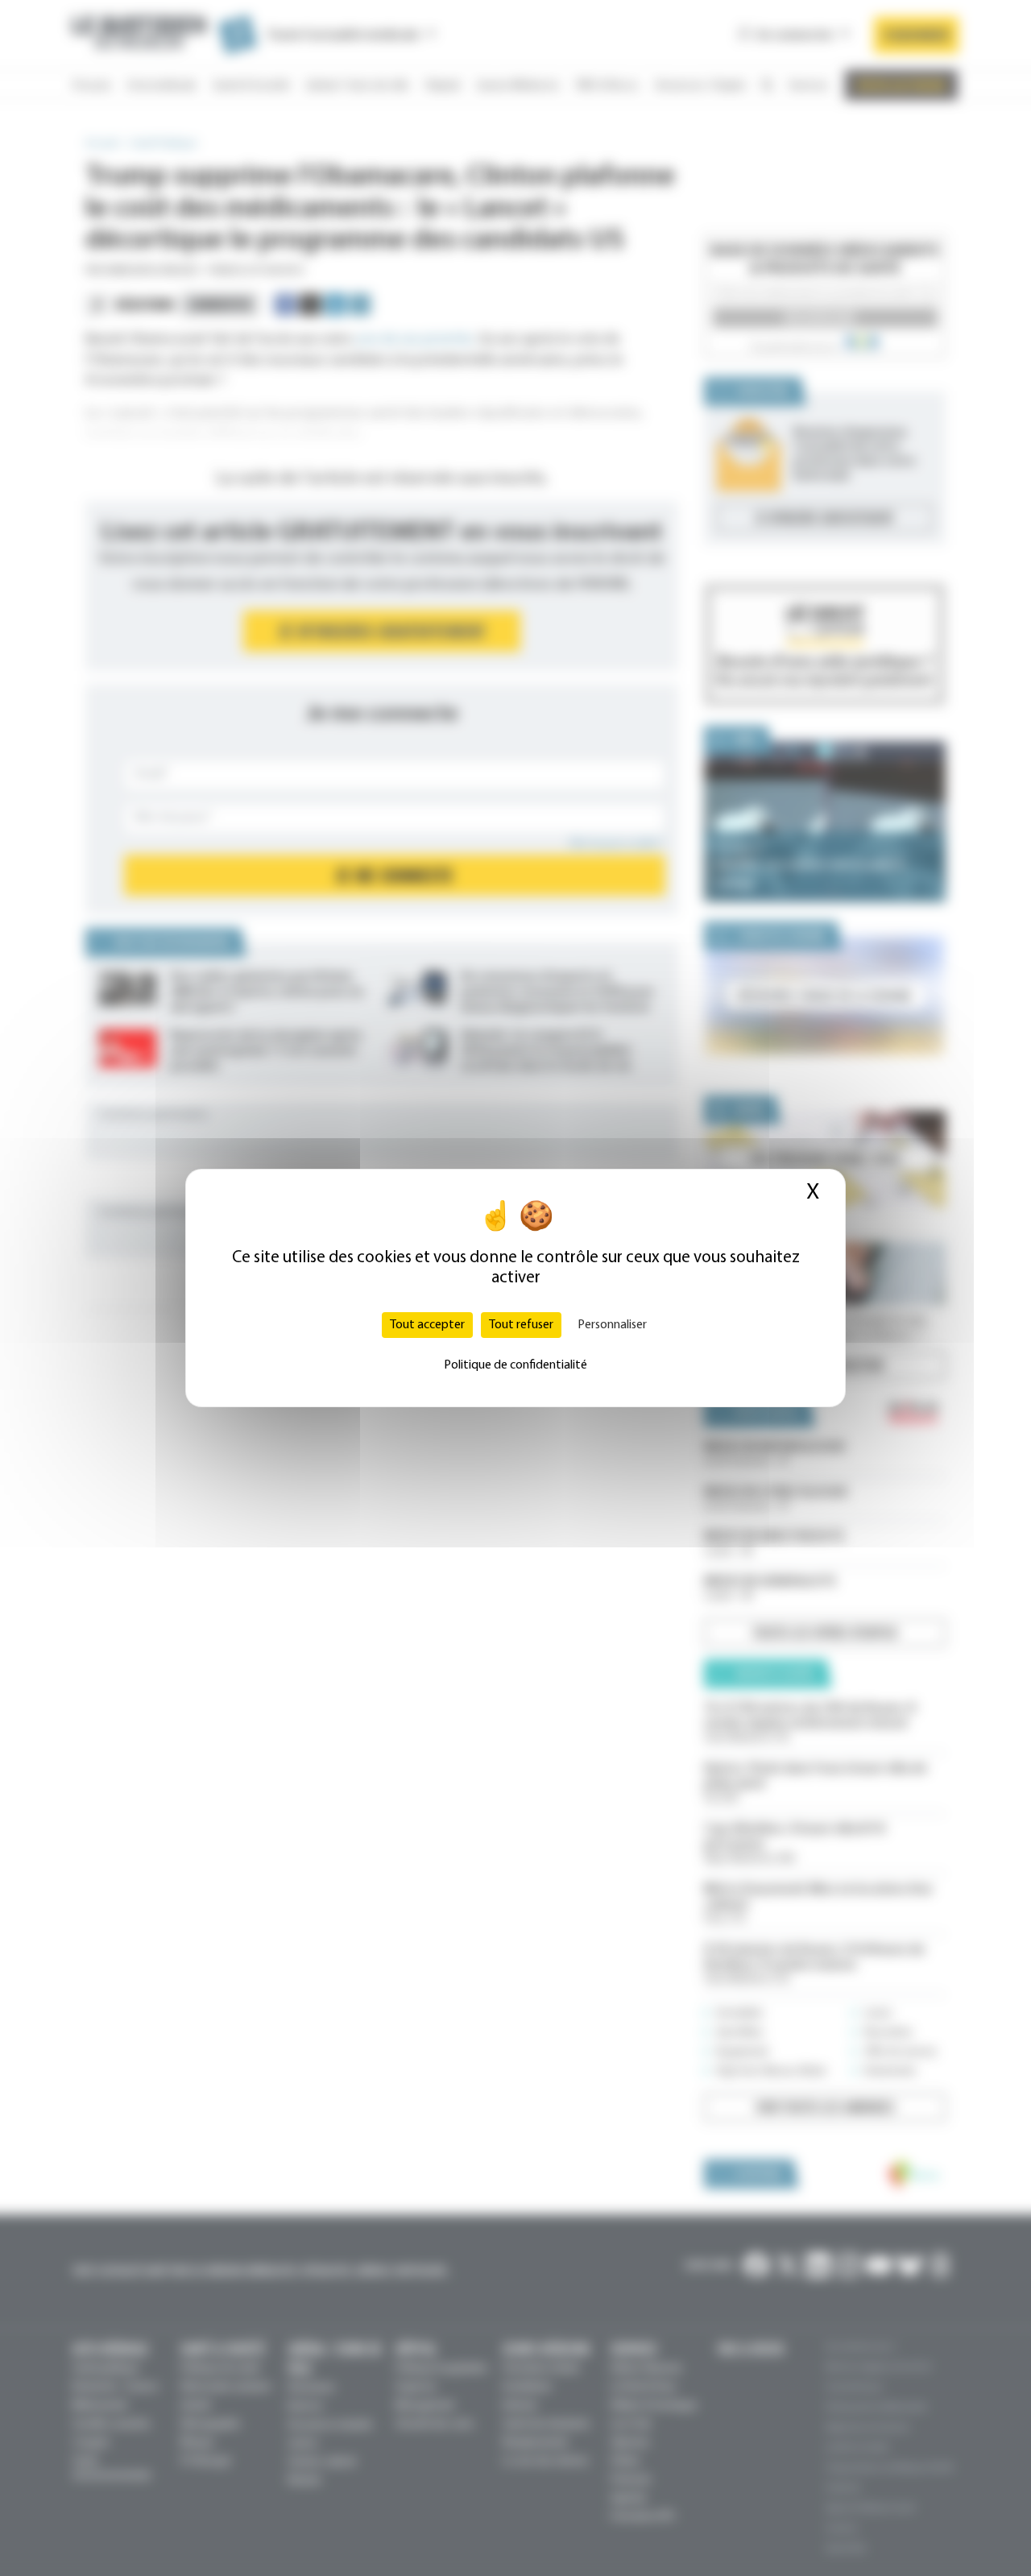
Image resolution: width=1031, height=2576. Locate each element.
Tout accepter (427, 1325)
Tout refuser (521, 1325)
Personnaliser (612, 1325)
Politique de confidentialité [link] (515, 1365)
